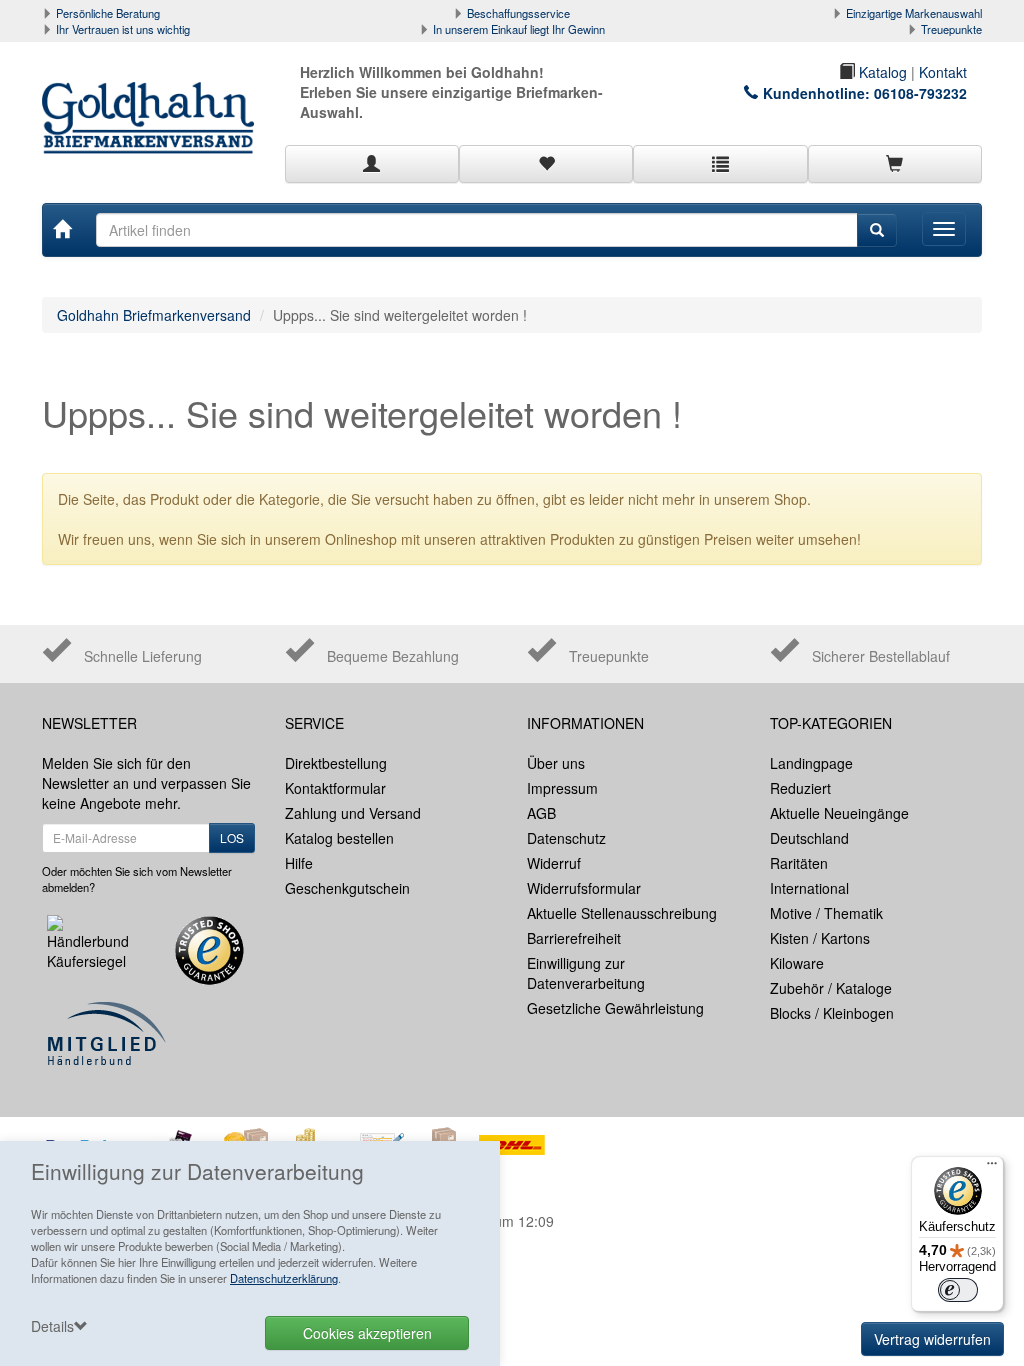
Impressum (562, 788)
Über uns (556, 763)
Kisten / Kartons (820, 938)
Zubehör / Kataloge (831, 988)
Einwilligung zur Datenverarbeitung (586, 973)
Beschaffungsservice (518, 13)
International (809, 888)
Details (52, 1326)
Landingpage (811, 763)
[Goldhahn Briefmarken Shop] (148, 98)
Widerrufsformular (584, 888)
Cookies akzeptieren (367, 1333)
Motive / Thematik (826, 913)
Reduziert (800, 788)
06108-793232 (920, 93)
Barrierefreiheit (574, 938)
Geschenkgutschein (347, 888)
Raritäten (799, 863)
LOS (232, 837)
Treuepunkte (951, 29)
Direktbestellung (336, 763)
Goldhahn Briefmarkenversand (154, 315)
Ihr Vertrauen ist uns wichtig (123, 29)
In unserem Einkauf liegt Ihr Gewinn (519, 29)
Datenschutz (566, 838)
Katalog (881, 72)
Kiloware (797, 963)
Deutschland (809, 838)
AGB (541, 813)
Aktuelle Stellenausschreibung (622, 913)
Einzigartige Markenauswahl (914, 13)
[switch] (958, 1290)
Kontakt (943, 72)
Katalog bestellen (339, 838)
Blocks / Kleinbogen (832, 1013)
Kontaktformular (335, 788)
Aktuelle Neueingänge (839, 813)
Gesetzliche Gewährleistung (615, 1008)
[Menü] (992, 1168)
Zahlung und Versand (353, 813)
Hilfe (299, 863)
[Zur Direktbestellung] (720, 164)
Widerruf (554, 863)
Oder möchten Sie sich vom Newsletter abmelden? (137, 879)
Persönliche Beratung (108, 13)
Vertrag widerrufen (932, 1339)
